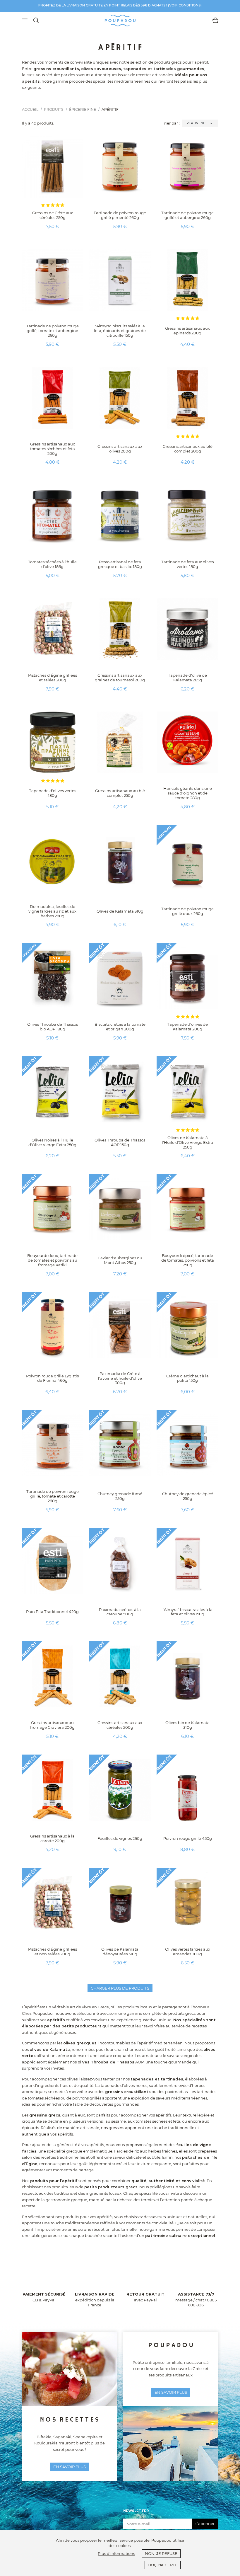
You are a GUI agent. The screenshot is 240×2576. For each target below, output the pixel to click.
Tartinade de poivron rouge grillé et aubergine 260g (187, 215)
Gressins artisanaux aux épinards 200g (187, 331)
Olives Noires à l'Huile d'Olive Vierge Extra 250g (52, 1142)
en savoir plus (70, 2467)
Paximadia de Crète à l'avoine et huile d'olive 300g (120, 1378)
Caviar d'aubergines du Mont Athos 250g (120, 1260)
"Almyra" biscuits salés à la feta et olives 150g (188, 1612)
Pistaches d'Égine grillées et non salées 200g (53, 1951)
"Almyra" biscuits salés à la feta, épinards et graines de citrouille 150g (120, 331)
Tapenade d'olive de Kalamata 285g (187, 678)
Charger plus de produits (120, 1988)
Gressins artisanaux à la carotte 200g (52, 1838)
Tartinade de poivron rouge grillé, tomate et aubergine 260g (53, 331)
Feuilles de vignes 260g (120, 1838)
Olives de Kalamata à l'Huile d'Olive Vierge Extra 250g (187, 1142)
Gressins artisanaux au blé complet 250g (120, 793)
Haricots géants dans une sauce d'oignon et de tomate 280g (188, 793)
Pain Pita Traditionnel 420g (52, 1612)
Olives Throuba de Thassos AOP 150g (120, 1142)
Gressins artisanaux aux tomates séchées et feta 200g (53, 449)
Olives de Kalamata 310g (120, 911)
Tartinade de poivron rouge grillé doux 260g (187, 911)
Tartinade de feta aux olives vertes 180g (187, 564)
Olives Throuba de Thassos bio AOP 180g (53, 1027)
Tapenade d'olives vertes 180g (53, 793)
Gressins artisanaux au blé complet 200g (188, 449)
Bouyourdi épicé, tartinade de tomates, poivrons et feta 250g (188, 1260)
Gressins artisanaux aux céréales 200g (120, 1725)
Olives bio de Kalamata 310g (187, 1725)
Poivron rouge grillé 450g (188, 1838)
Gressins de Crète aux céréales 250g (53, 215)
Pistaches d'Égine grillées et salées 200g (53, 678)
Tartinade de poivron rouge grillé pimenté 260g (120, 215)
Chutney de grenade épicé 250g (188, 1496)
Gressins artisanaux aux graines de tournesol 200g (120, 678)
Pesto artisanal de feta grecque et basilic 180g (120, 564)
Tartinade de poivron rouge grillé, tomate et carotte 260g (53, 1496)
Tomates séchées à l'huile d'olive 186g (52, 564)
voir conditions (185, 5)
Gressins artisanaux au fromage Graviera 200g (52, 1725)
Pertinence (200, 123)
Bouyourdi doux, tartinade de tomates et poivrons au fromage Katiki (52, 1260)
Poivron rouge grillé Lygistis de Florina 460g (52, 1378)
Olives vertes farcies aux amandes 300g (188, 1951)
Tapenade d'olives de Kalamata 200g (187, 1027)
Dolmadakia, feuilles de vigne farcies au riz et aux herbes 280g (52, 911)
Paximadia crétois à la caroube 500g (120, 1612)
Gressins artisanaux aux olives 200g (120, 449)
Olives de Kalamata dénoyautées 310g (120, 1951)
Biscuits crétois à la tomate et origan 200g (120, 1027)
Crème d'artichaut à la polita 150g (187, 1378)
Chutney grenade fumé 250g (120, 1496)
